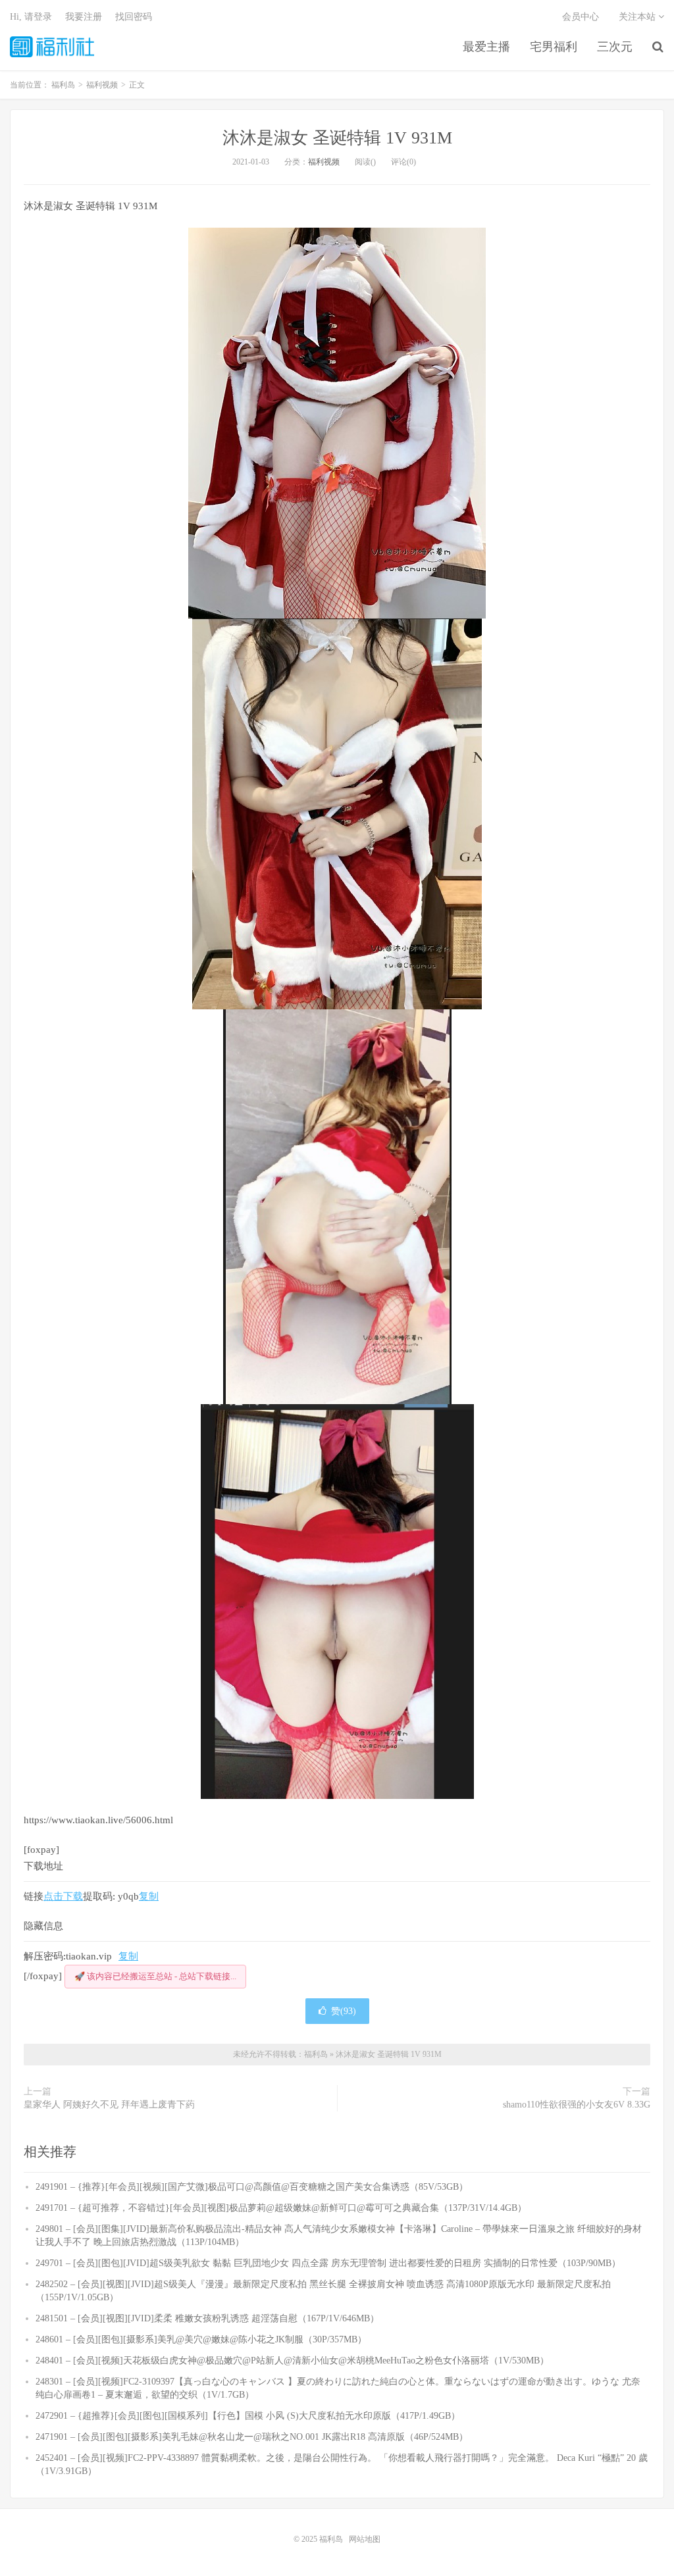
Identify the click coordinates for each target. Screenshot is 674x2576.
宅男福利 (554, 47)
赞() (344, 2011)
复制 (149, 1896)
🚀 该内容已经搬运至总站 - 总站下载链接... (155, 1976)
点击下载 (63, 1896)
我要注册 (84, 17)
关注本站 (638, 17)
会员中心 (581, 17)
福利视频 (324, 162)
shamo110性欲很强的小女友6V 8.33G (577, 2105)
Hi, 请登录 (31, 17)
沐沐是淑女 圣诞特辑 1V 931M (337, 138)
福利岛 (52, 47)
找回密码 (134, 17)
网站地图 (365, 2539)
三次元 (615, 47)
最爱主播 (486, 47)
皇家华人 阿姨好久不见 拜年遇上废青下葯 (109, 2105)
